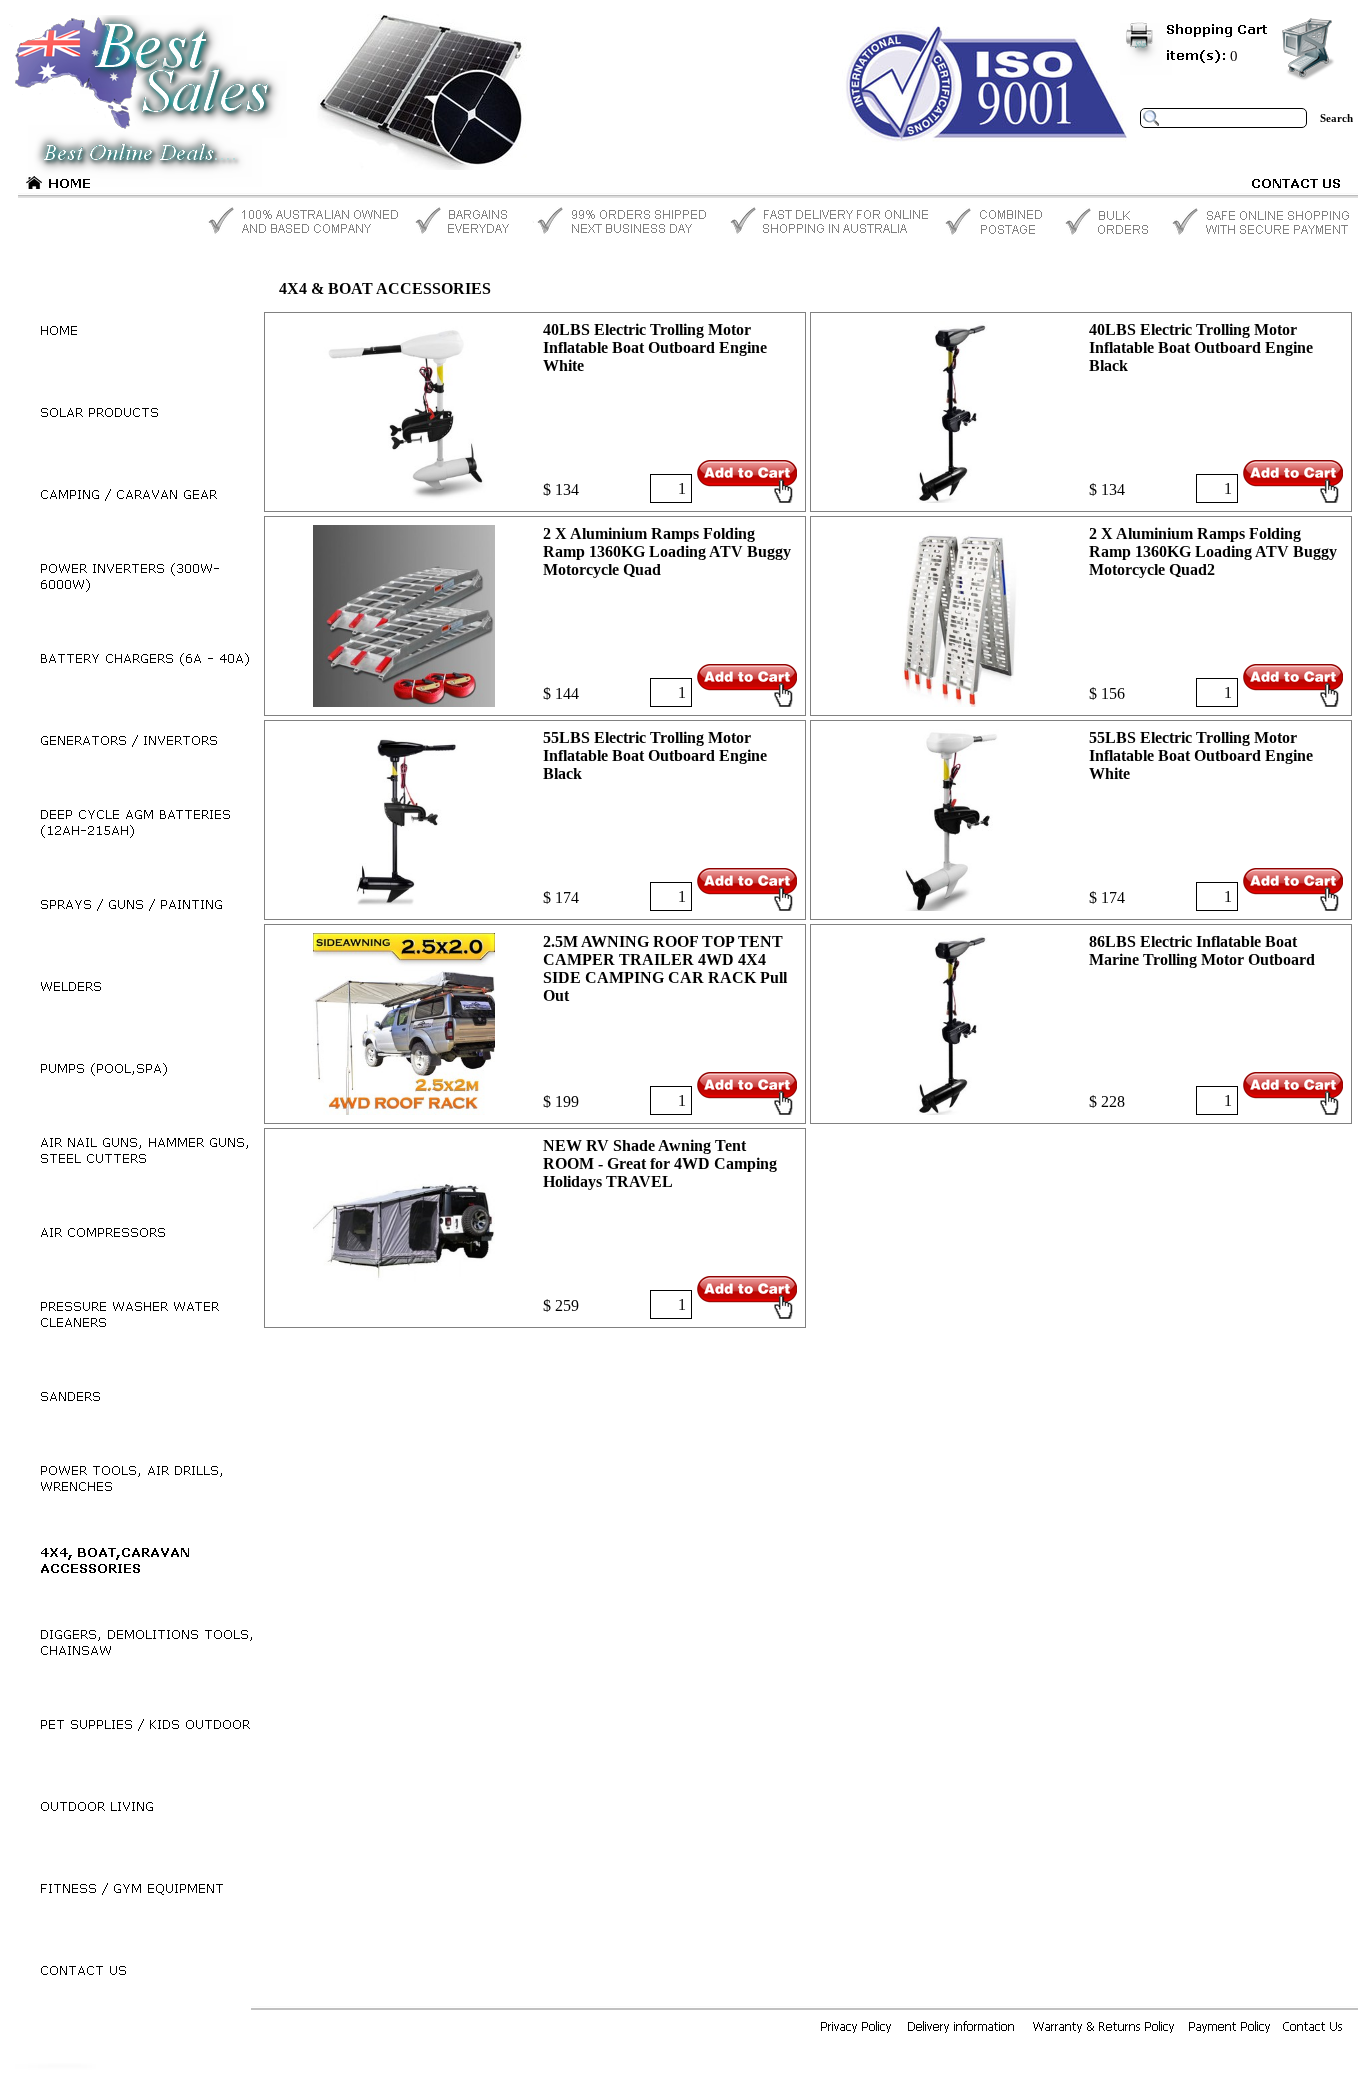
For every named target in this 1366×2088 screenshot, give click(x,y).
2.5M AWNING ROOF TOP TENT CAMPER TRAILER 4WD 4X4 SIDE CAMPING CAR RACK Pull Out (665, 968)
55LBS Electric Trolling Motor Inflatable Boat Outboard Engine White (1201, 755)
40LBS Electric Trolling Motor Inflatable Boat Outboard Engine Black (1201, 347)
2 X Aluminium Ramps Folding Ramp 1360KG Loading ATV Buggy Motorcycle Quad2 (1213, 551)
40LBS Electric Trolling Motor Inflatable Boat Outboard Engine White (655, 347)
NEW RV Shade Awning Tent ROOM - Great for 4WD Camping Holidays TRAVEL (660, 1163)
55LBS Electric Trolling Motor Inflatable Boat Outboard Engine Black (655, 755)
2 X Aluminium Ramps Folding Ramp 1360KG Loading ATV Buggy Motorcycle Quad (667, 551)
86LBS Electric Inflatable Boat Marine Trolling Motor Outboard (1202, 950)
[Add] (747, 481)
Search (1336, 118)
